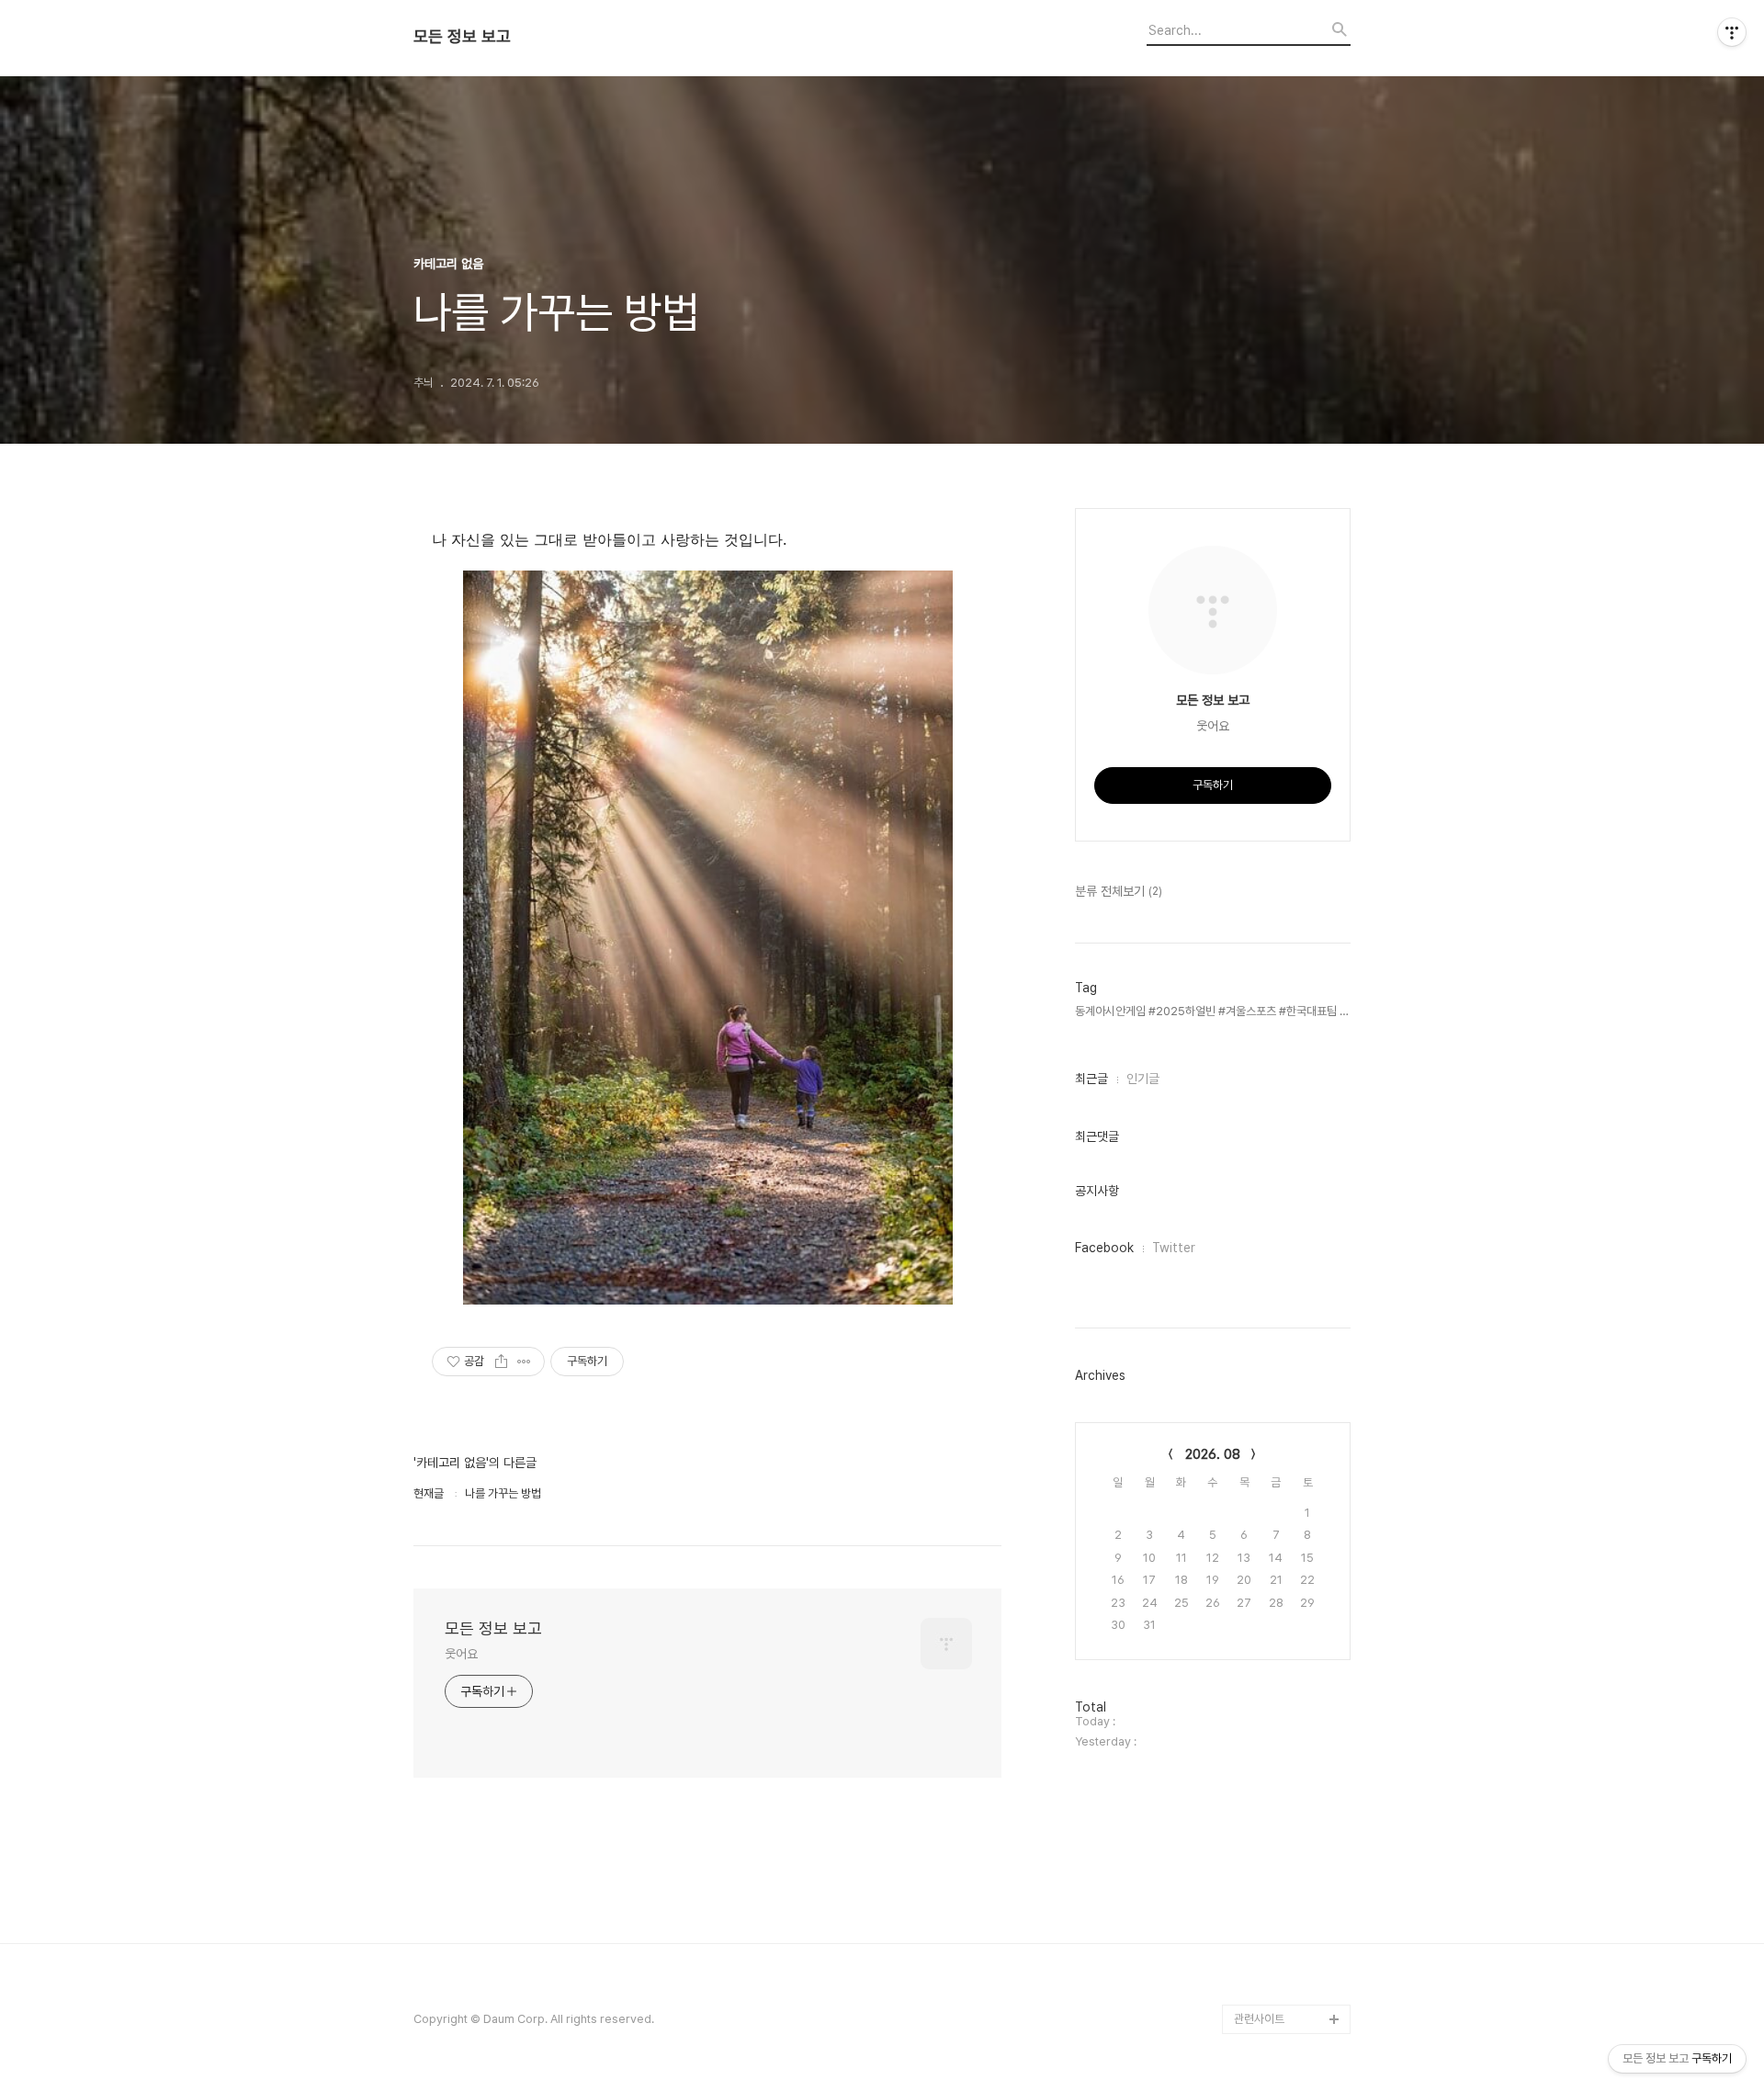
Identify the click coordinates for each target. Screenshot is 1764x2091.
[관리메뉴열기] (1732, 32)
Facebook (1104, 1248)
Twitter (1174, 1248)
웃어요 (461, 1654)
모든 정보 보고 (462, 37)
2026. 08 (1213, 1454)
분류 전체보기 (1119, 891)
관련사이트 (1259, 2019)
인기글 (1143, 1079)
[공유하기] (501, 1362)
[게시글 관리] (524, 1362)
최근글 (1091, 1079)
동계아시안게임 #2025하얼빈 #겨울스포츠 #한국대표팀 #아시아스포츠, (1213, 1011)
